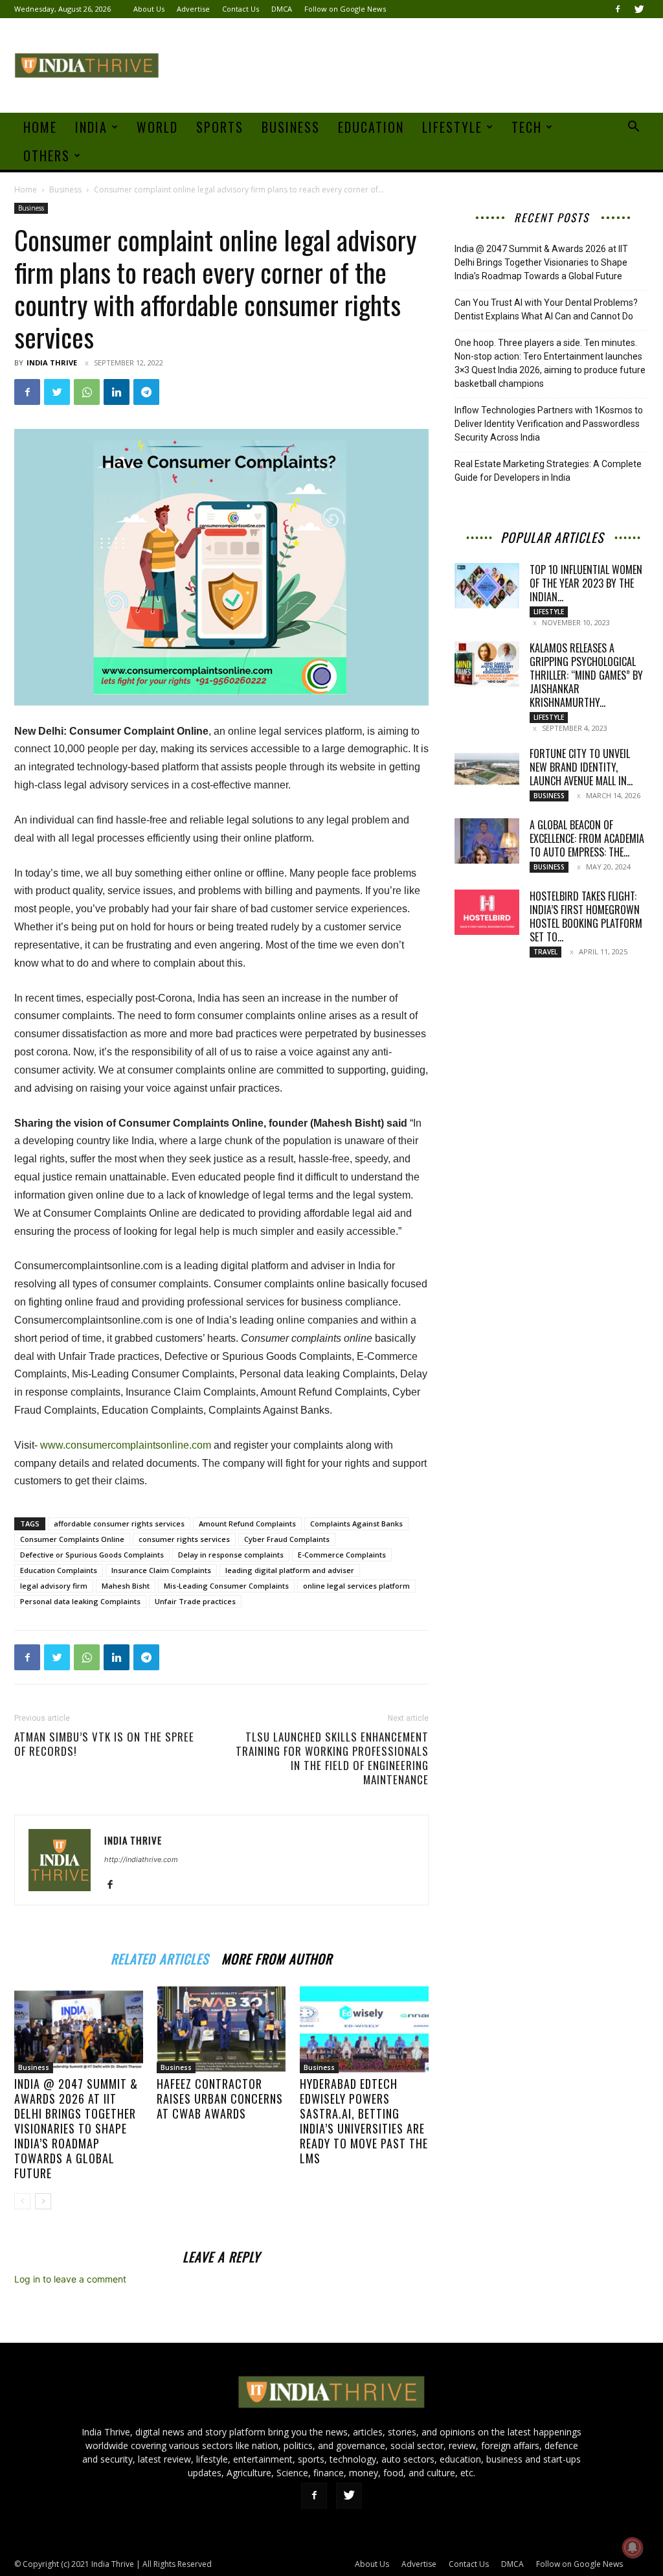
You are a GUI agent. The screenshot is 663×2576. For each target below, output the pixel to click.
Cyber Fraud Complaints (287, 1539)
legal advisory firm (54, 1586)
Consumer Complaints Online (72, 1539)
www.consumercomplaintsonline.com (126, 1445)
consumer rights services (184, 1539)
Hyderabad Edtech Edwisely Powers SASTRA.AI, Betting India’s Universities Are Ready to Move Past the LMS (364, 2121)
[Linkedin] (117, 392)
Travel (545, 952)
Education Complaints (59, 1570)
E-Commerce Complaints (342, 1555)
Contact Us (241, 9)
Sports (220, 127)
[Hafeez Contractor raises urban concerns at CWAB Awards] (221, 2029)
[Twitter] (639, 9)
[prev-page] (22, 2201)
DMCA (282, 9)
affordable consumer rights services (119, 1524)
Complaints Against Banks (356, 1524)
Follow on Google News (345, 9)
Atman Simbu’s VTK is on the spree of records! (104, 1744)
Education (371, 127)
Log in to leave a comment (70, 2279)
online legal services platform (356, 1586)
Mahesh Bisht (126, 1586)
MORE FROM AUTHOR (277, 1957)
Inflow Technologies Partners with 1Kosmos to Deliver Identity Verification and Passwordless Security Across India (549, 424)
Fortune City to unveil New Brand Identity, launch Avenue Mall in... (581, 767)
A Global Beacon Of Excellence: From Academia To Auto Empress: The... (587, 838)
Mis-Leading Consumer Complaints (226, 1586)
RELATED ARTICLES (160, 1957)
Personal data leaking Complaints (80, 1601)
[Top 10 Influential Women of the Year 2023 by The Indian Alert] (487, 586)
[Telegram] (146, 392)
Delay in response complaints (231, 1555)
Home (40, 127)
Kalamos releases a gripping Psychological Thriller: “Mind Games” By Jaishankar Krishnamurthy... (586, 675)
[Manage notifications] (633, 2547)
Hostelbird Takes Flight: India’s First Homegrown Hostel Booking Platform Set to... (586, 916)
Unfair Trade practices (195, 1601)
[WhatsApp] (87, 392)
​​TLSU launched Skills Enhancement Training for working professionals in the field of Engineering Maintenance (332, 1758)
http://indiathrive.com (141, 1859)
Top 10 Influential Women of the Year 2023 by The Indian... (586, 583)
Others (47, 155)
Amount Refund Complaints (247, 1524)
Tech (527, 127)
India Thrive (52, 362)
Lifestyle (452, 127)
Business (291, 127)
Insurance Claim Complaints (161, 1570)
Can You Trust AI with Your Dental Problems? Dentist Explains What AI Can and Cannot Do (546, 309)
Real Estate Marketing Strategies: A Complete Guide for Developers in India (548, 471)
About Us (149, 9)
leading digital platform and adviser (290, 1570)
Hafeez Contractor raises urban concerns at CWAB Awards (220, 2099)
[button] (633, 128)
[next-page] (43, 2201)
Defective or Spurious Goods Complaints (92, 1555)
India (91, 127)
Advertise (193, 9)
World (157, 127)
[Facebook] (618, 9)
